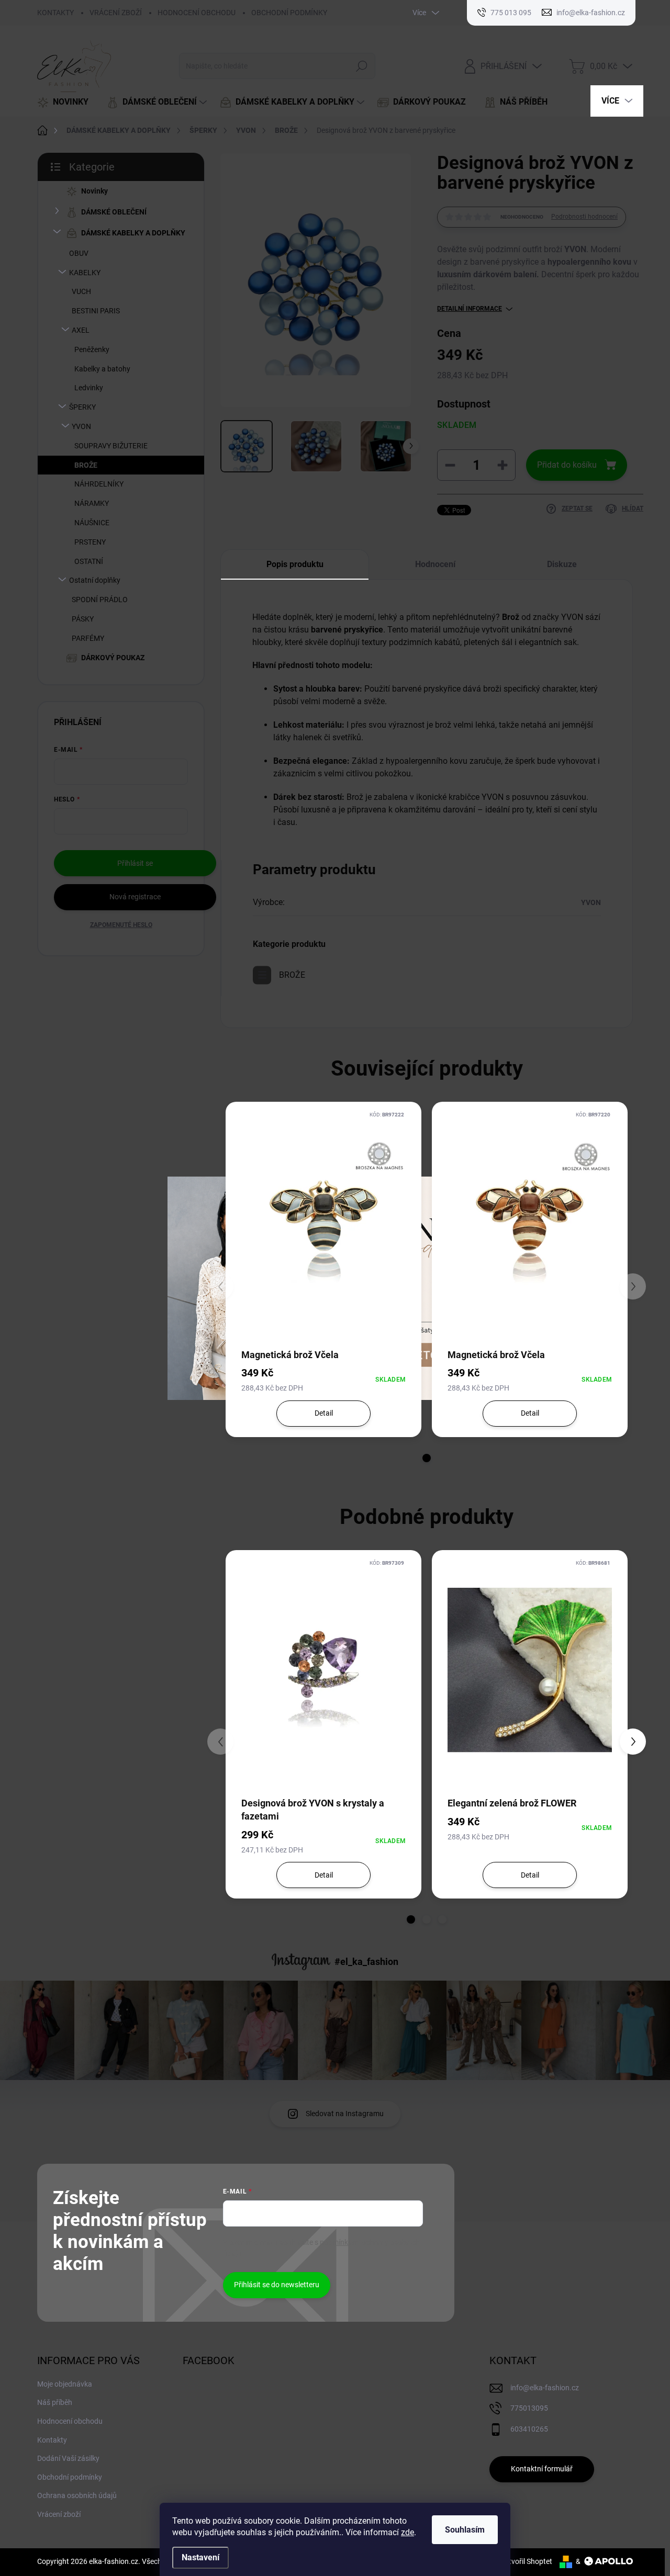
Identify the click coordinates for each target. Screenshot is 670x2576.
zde (407, 2532)
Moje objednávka (65, 2384)
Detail (324, 1413)
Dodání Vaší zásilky (68, 2458)
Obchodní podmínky (70, 2477)
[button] (633, 1742)
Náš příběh (55, 2402)
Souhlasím (465, 2530)
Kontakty (52, 2440)
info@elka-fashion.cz (545, 2388)
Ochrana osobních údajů (77, 2495)
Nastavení (200, 2557)
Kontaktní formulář (542, 2469)
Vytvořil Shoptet (526, 2561)
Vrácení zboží (59, 2514)
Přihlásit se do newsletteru (277, 2285)
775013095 (529, 2408)
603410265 (529, 2429)
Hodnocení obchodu (70, 2421)
